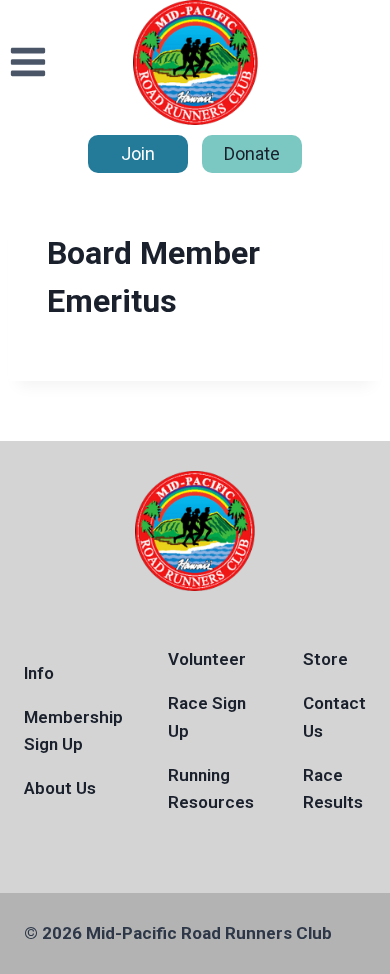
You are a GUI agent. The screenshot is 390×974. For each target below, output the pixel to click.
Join (138, 153)
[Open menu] (28, 62)
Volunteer (207, 659)
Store (325, 659)
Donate (252, 153)
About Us (60, 788)
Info (39, 673)
